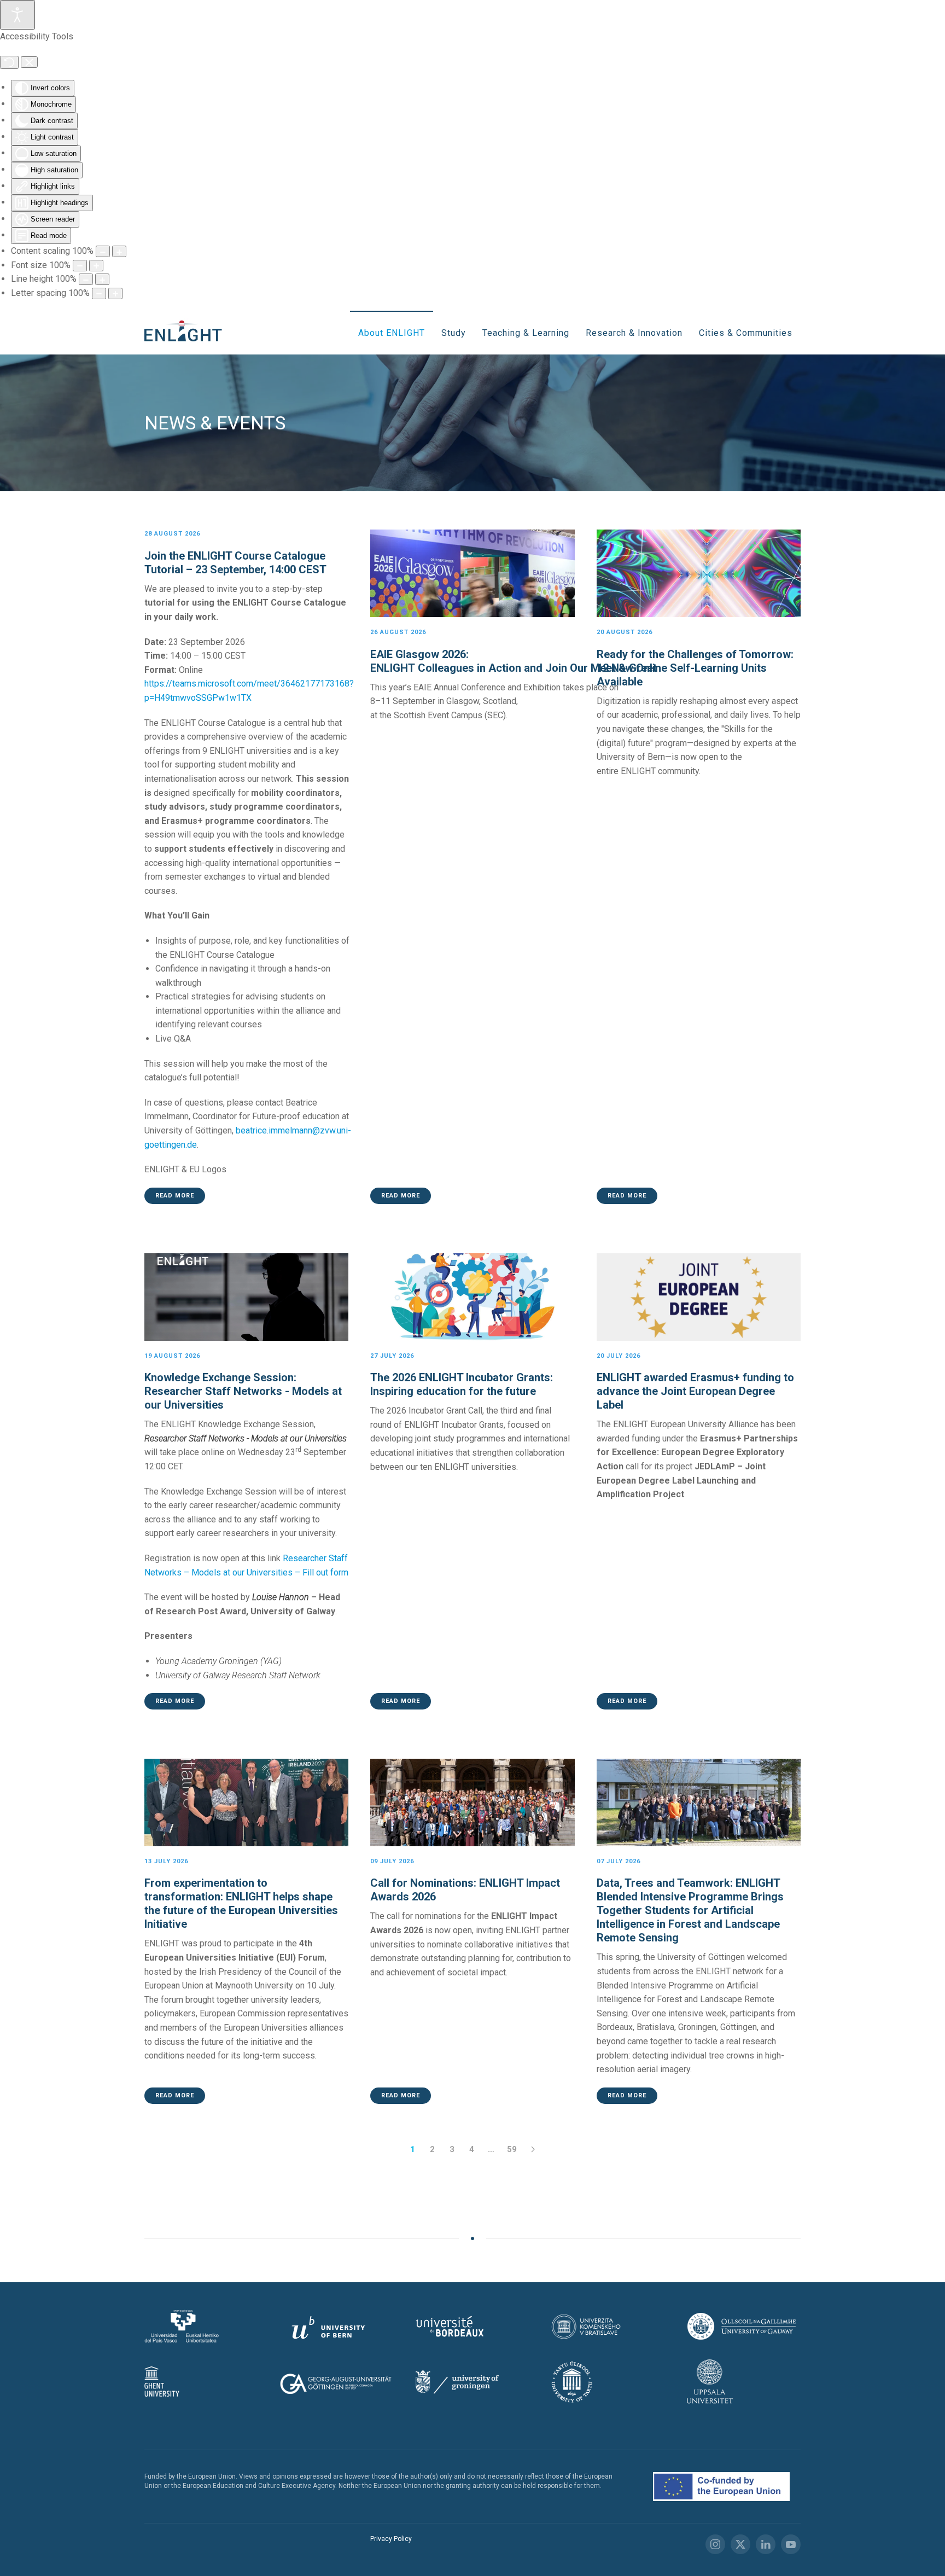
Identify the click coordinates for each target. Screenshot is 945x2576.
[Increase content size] (119, 251)
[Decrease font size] (80, 266)
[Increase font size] (96, 266)
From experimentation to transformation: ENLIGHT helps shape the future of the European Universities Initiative (241, 1903)
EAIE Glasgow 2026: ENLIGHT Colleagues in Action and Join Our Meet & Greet (515, 661)
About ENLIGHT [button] (392, 333)
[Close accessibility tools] (29, 62)
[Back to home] (186, 333)
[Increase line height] (102, 279)
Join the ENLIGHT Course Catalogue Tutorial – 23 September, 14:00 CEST (235, 563)
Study (454, 333)
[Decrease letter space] (99, 293)
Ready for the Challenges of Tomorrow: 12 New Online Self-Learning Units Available (695, 668)
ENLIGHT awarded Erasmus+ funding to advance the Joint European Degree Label (695, 1391)
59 (512, 2149)
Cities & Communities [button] (746, 333)
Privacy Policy (391, 2539)
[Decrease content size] (103, 251)
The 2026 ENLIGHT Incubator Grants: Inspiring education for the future (462, 1384)
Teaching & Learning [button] (526, 333)
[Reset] (9, 62)
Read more (175, 1196)
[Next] (533, 2149)
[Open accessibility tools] (17, 15)
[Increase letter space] (115, 293)
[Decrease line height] (86, 279)
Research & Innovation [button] (634, 333)
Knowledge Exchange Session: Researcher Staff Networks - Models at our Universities (243, 1391)
